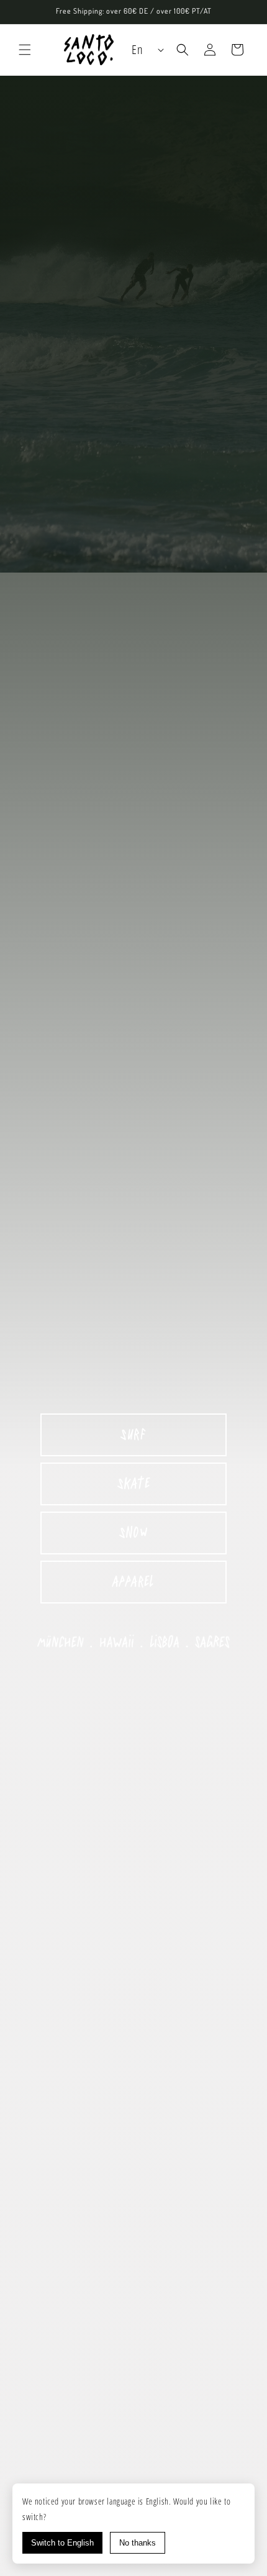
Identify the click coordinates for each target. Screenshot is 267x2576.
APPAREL (133, 1582)
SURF (133, 1435)
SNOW (133, 1533)
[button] (25, 50)
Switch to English (62, 2543)
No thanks (138, 2543)
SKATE (134, 1484)
